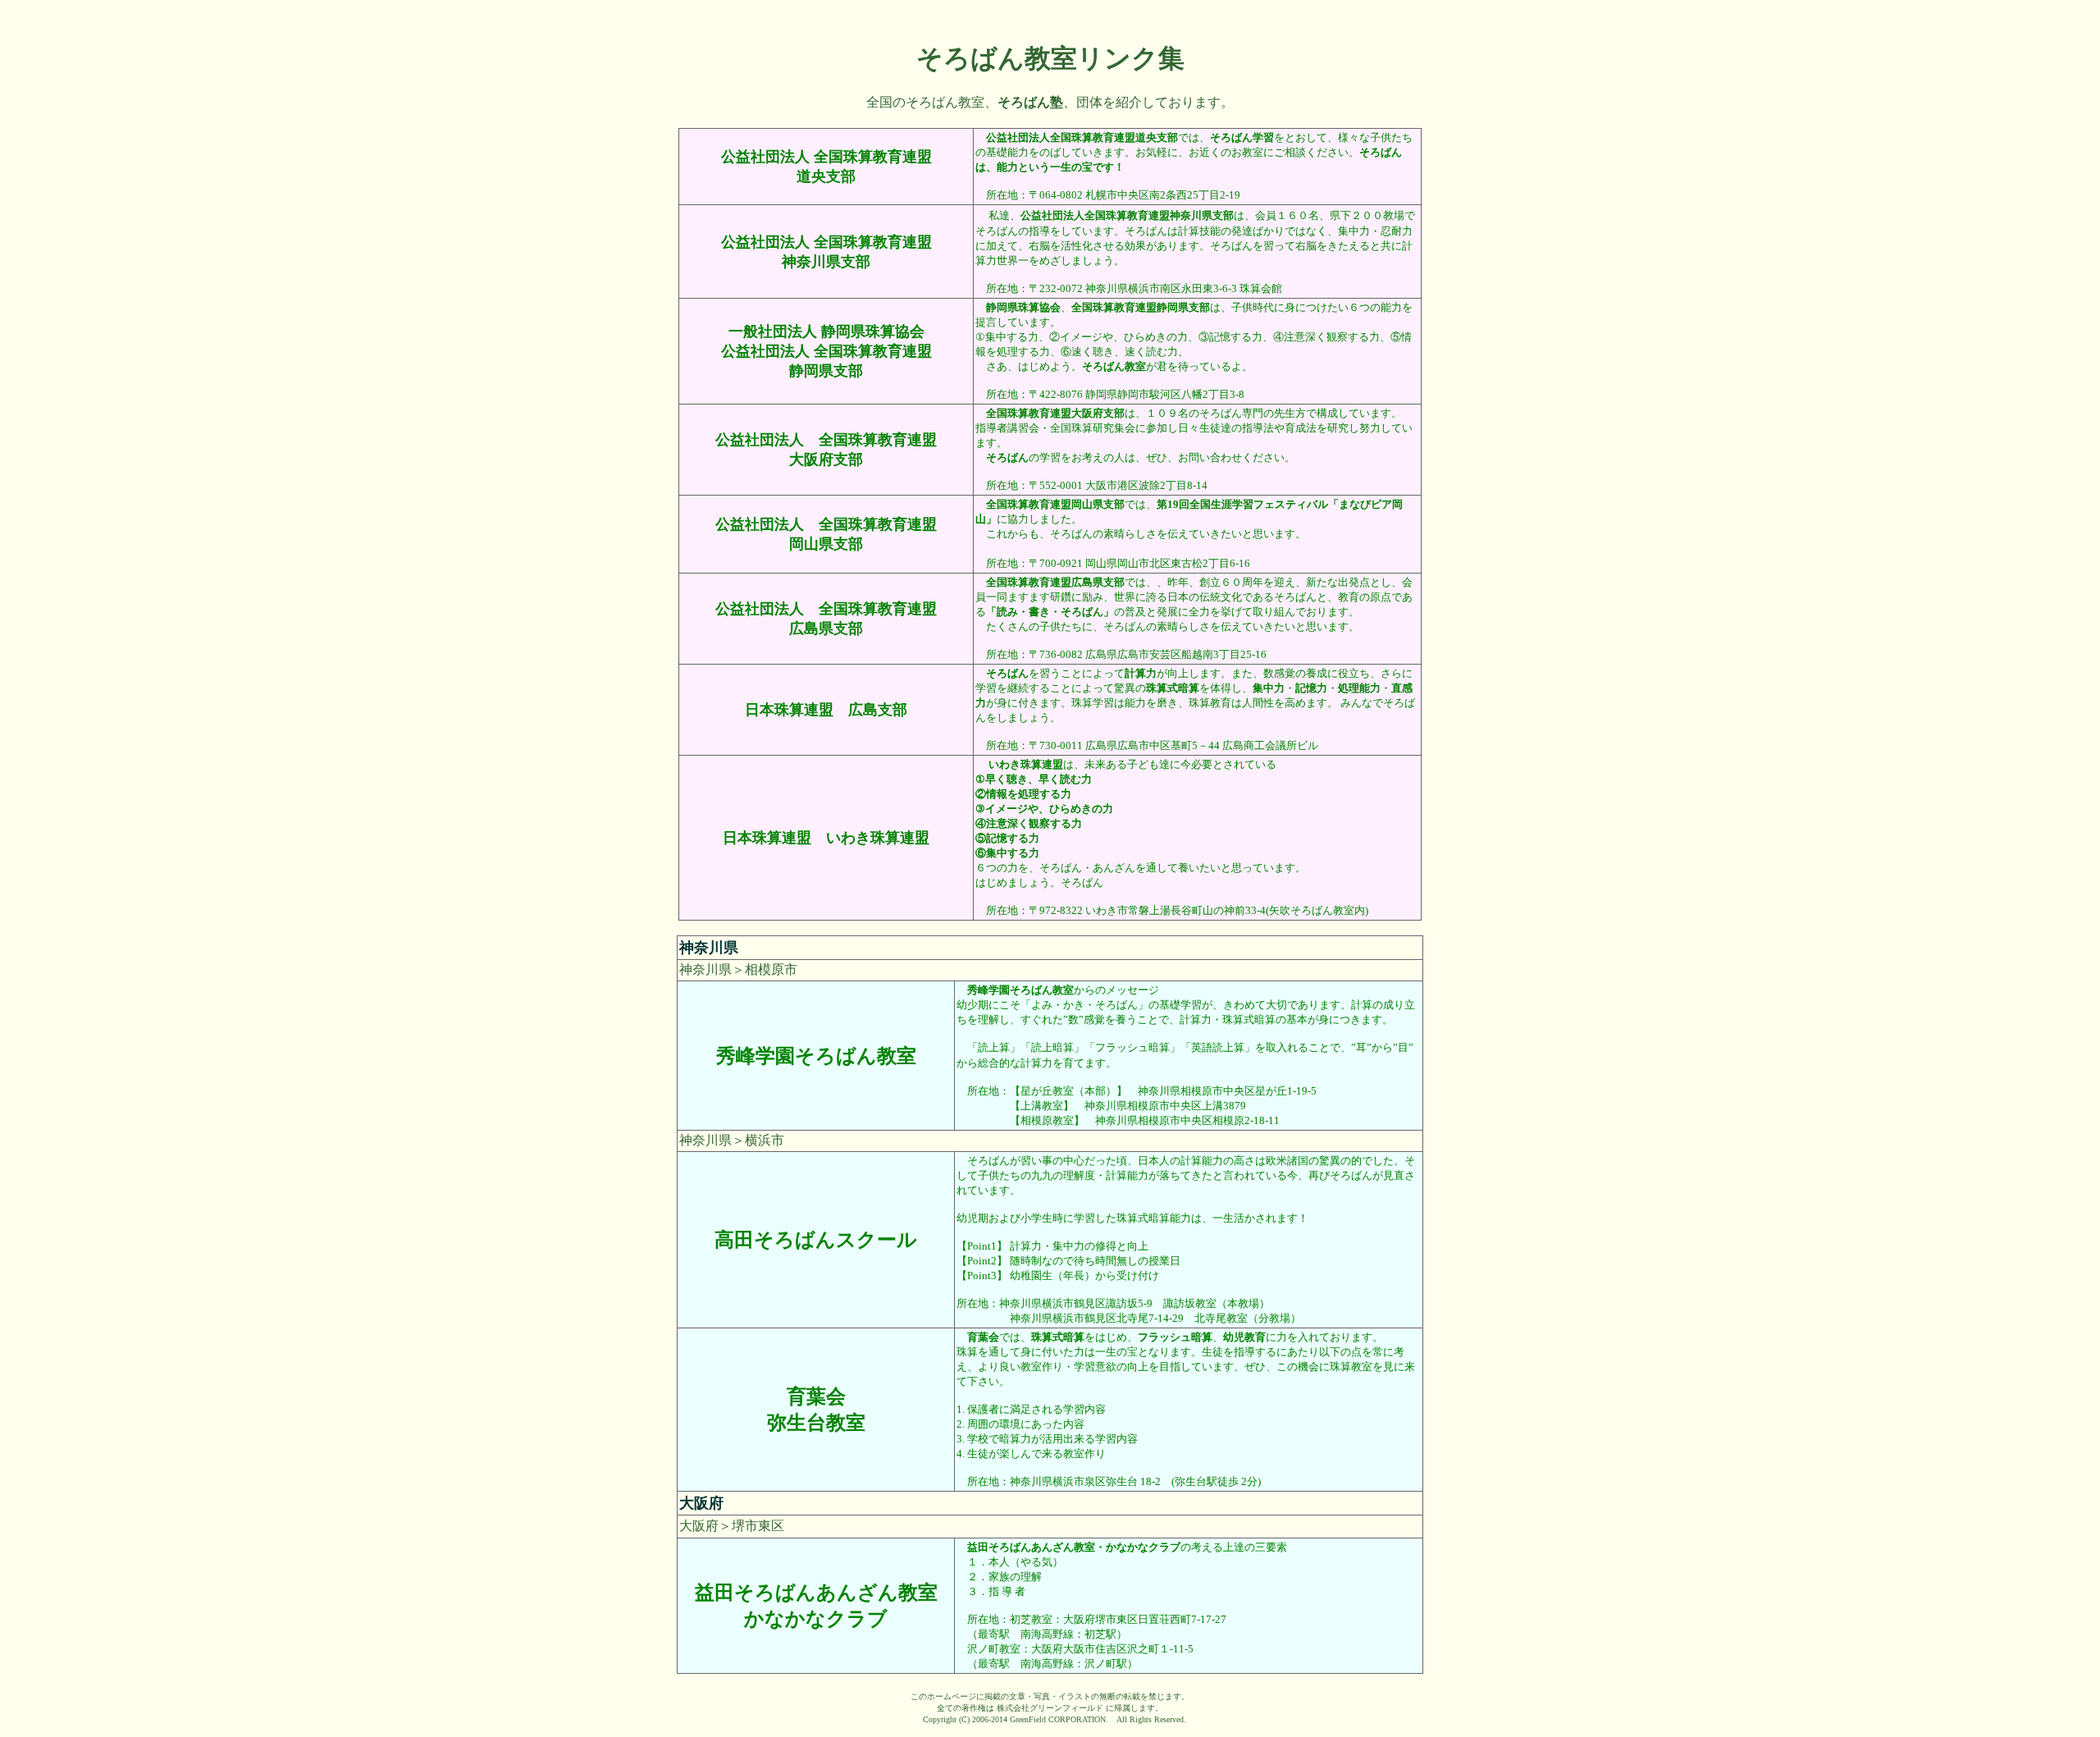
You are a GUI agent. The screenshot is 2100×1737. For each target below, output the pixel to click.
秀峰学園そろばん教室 (816, 1056)
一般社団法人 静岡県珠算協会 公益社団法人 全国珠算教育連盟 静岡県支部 (826, 351)
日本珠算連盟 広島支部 (826, 710)
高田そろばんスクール (816, 1240)
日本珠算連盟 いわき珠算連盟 (826, 838)
